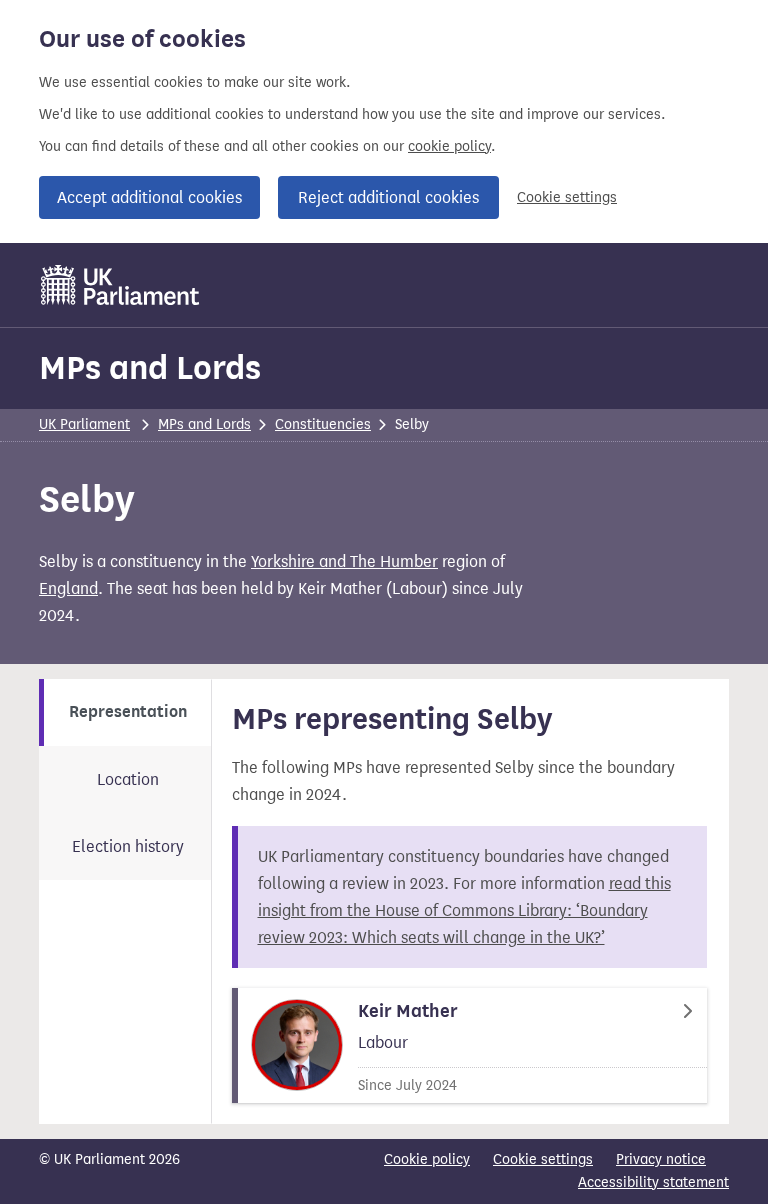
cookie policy (449, 146)
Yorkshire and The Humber (344, 561)
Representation (128, 712)
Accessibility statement (653, 1182)
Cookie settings (567, 197)
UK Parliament (84, 424)
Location (128, 779)
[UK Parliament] (120, 285)
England (68, 588)
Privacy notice (661, 1159)
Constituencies (323, 424)
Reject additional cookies (388, 197)
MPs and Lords (150, 367)
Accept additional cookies (149, 197)
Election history (128, 846)
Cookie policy (427, 1159)
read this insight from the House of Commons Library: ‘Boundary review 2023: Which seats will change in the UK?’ (464, 910)
